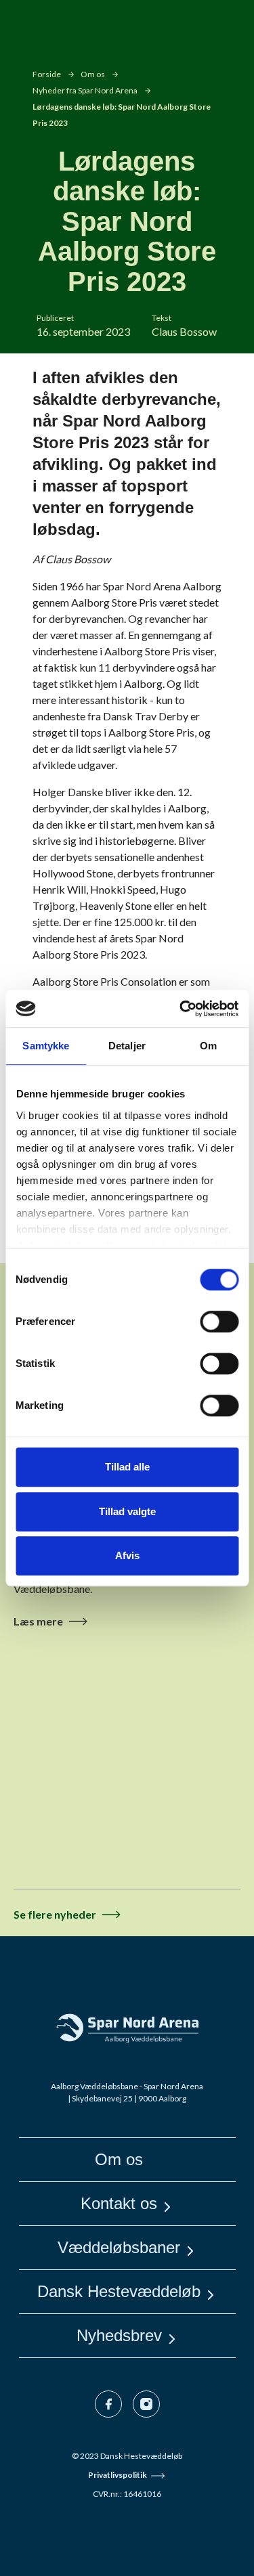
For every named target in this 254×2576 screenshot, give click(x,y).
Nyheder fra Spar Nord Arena (85, 90)
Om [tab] (208, 1046)
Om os (93, 74)
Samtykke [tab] (46, 1046)
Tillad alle (127, 1467)
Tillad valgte (127, 1511)
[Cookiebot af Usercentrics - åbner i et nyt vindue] (181, 1009)
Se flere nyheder (55, 1914)
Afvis (127, 1555)
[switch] (219, 1322)
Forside (47, 74)
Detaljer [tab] (127, 1046)
